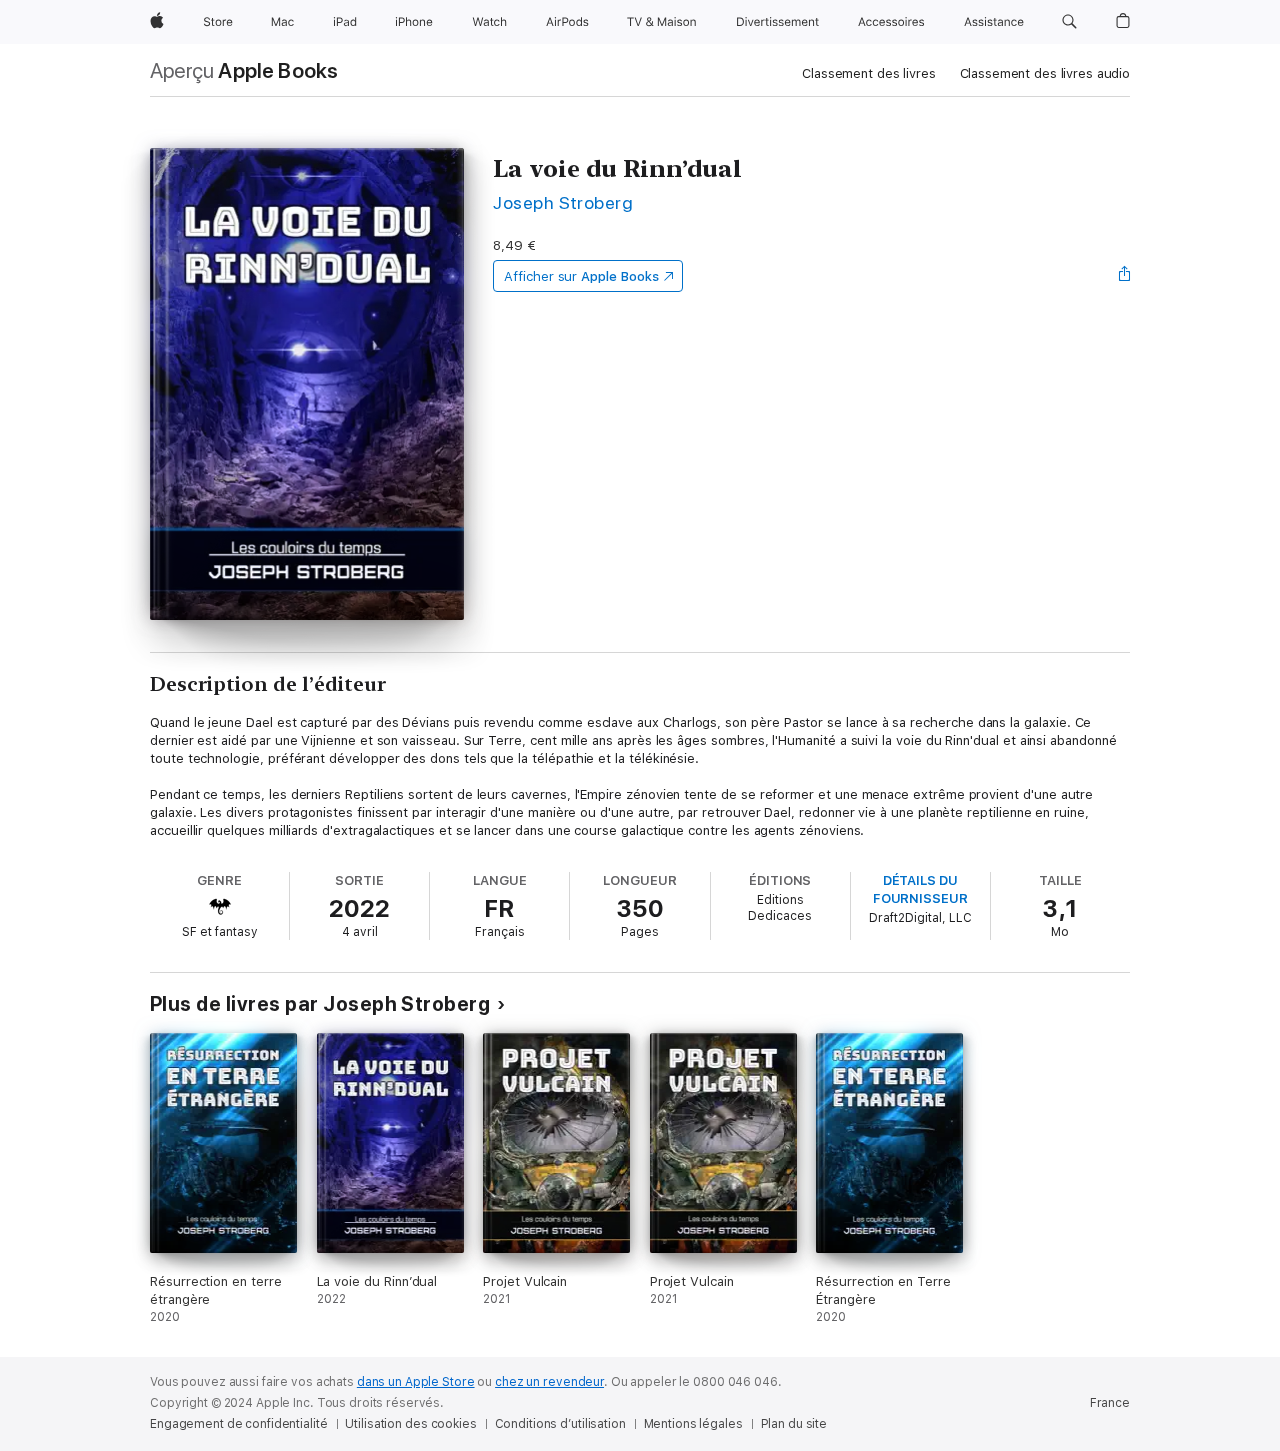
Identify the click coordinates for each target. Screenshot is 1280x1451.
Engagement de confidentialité (239, 1424)
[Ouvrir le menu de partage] (1125, 276)
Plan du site (794, 1424)
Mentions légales (693, 1424)
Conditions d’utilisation (560, 1424)
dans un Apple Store (416, 1382)
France (1110, 1403)
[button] (1069, 22)
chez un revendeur (549, 1382)
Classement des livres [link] (868, 73)
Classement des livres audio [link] (1045, 73)
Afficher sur (581, 276)
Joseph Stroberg (563, 202)
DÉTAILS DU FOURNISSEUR (920, 889)
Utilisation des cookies (410, 1424)
